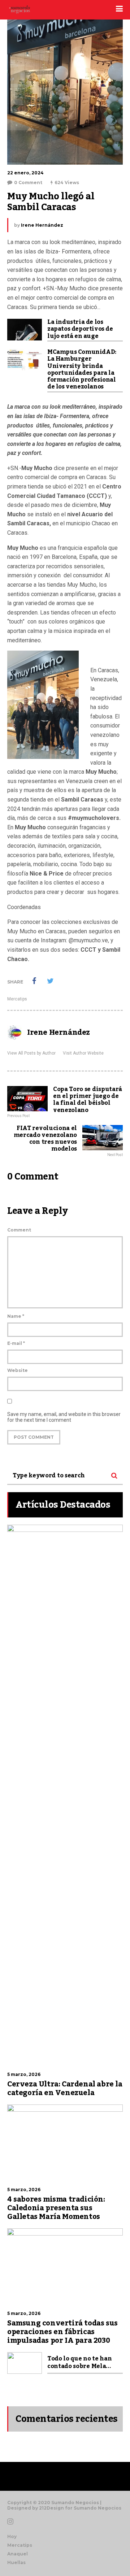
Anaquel (18, 2554)
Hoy (12, 2536)
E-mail (16, 1343)
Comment (19, 1230)
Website (18, 1370)
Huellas (16, 2562)
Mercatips (17, 999)
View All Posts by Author (31, 1053)
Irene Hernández (42, 225)
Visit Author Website (83, 1053)
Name (16, 1316)
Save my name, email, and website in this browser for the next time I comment (64, 1417)
